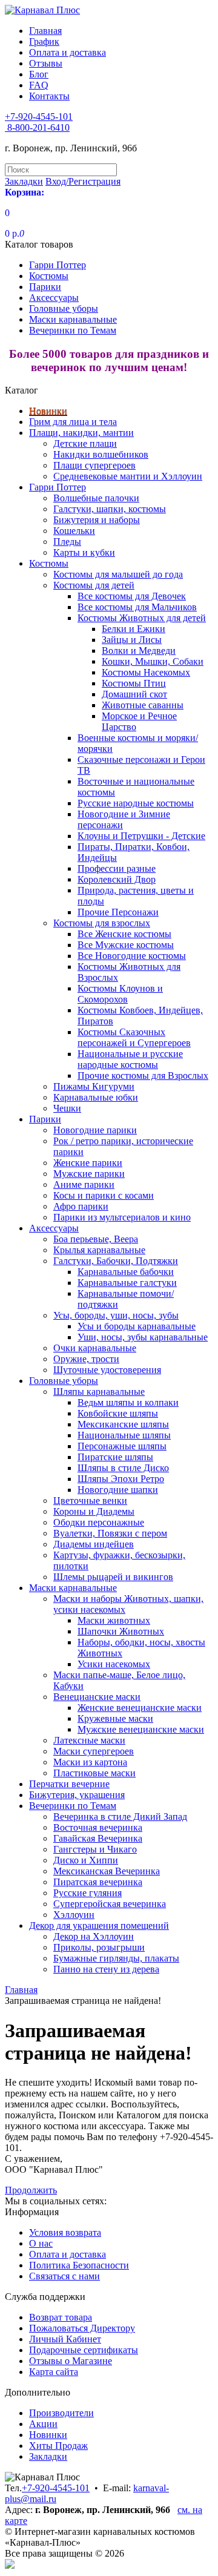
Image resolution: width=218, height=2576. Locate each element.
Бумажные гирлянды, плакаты (116, 1958)
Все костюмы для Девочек (132, 596)
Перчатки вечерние (69, 1784)
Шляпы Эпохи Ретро (121, 1479)
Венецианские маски (97, 1697)
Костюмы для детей (94, 585)
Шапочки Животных (121, 1631)
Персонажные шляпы (122, 1446)
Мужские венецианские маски (141, 1729)
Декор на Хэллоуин (94, 1936)
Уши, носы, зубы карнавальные (143, 1337)
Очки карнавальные (95, 1348)
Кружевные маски (115, 1718)
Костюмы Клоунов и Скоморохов (120, 994)
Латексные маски (89, 1740)
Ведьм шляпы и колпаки (128, 1402)
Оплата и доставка (68, 52)
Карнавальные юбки (96, 1097)
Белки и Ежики (134, 629)
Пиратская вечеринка (98, 1882)
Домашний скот (134, 694)
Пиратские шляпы (115, 1457)
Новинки (48, 411)
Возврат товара (61, 2317)
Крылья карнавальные (99, 1250)
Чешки (67, 1108)
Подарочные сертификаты (84, 2350)
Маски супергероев (94, 1751)
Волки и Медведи (139, 651)
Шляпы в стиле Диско (123, 1468)
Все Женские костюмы (124, 934)
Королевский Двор (117, 879)
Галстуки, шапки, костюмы (110, 509)
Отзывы (46, 63)
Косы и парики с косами (104, 1195)
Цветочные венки (90, 1500)
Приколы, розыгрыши (99, 1947)
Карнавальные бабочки (126, 1272)
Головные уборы (64, 308)
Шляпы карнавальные (99, 1392)
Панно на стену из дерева (106, 1969)
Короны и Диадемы (94, 1511)
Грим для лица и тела (73, 422)
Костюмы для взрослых (102, 923)
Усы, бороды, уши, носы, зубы (116, 1315)
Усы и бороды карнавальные (137, 1326)
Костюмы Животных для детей (142, 618)
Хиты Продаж (58, 2446)
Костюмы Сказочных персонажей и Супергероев (134, 1037)
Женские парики (88, 1163)
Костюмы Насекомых (146, 672)
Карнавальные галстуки (127, 1283)
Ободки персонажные (99, 1522)
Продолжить (31, 2190)
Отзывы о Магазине (71, 2361)
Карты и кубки (84, 552)
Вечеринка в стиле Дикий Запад (120, 1817)
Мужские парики (89, 1174)
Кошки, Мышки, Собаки (153, 661)
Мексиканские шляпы (123, 1424)
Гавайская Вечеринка (98, 1838)
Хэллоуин (74, 1915)
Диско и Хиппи (86, 1860)
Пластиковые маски (94, 1773)
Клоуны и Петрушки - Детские (141, 836)
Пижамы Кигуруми (94, 1086)
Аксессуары (54, 298)
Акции (43, 2424)
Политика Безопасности (79, 2265)
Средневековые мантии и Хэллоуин (128, 476)
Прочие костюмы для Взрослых (143, 1076)
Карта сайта (54, 2372)
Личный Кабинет (65, 2339)
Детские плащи (85, 443)
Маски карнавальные (73, 319)
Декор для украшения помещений (99, 1925)
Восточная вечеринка (98, 1827)
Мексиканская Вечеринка (107, 1871)
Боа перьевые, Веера (96, 1239)
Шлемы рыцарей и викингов (113, 1577)
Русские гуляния (88, 1893)
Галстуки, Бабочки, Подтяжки (116, 1261)
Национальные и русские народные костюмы (130, 1059)
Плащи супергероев (94, 465)
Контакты (49, 96)
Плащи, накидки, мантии (81, 433)
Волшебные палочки (96, 498)
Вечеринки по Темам (73, 330)
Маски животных (114, 1620)
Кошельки (74, 531)
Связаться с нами (64, 2276)
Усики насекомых (114, 1664)
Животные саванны (143, 705)
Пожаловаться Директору (82, 2328)
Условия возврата (65, 2232)
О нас (41, 2243)
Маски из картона (90, 1762)
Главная (45, 31)
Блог (39, 74)
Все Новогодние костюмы (132, 956)
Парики (45, 287)
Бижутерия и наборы (97, 520)
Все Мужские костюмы (126, 945)
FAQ (39, 85)
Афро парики (81, 1206)
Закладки (48, 2456)
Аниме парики (84, 1184)
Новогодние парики (95, 1130)
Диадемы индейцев (94, 1544)
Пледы (67, 542)
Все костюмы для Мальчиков (137, 607)
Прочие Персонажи (118, 912)
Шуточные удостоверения (107, 1370)
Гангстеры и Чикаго (95, 1849)
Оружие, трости (86, 1359)
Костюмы (49, 276)
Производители (61, 2413)
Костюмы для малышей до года (118, 574)
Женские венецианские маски (140, 1708)
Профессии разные (117, 868)
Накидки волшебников (101, 454)
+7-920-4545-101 (56, 2488)
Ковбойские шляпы (118, 1413)
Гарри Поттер (58, 265)
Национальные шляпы (124, 1435)
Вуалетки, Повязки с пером (110, 1533)
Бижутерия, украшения (77, 1795)
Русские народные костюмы (136, 803)
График (44, 41)
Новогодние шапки (118, 1490)
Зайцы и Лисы (132, 640)
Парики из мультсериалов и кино (122, 1217)
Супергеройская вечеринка (110, 1904)
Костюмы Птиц (134, 683)
